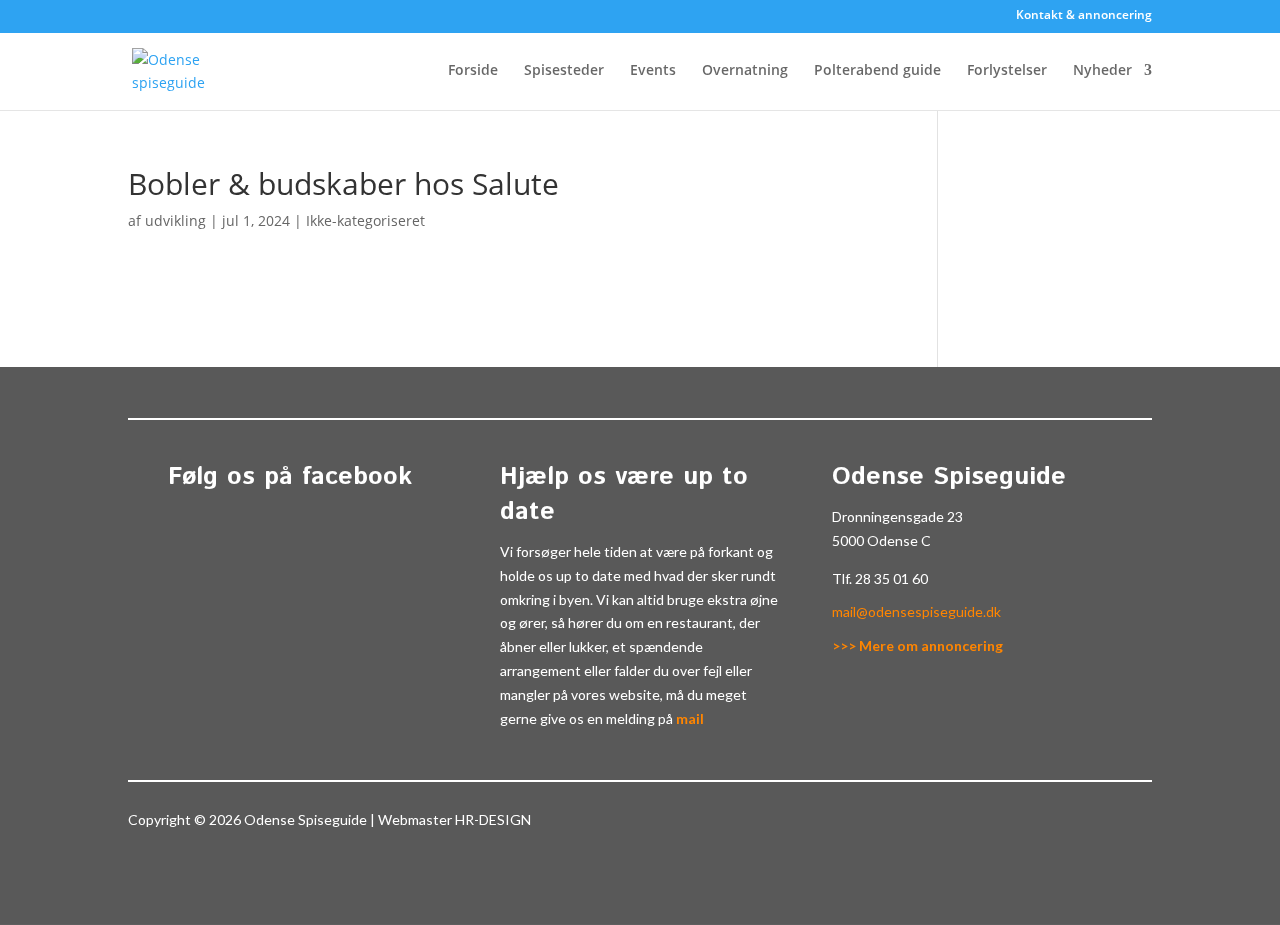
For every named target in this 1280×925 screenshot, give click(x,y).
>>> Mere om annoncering (917, 645)
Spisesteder (564, 71)
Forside (473, 71)
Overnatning (745, 71)
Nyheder (1102, 71)
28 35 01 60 (891, 578)
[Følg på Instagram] (1144, 824)
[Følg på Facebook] (1104, 824)
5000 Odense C (881, 540)
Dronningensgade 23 (897, 516)
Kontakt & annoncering (1084, 16)
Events (653, 71)
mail (690, 718)
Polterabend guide (877, 71)
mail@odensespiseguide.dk (916, 611)
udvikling (175, 220)
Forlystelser (1007, 71)
